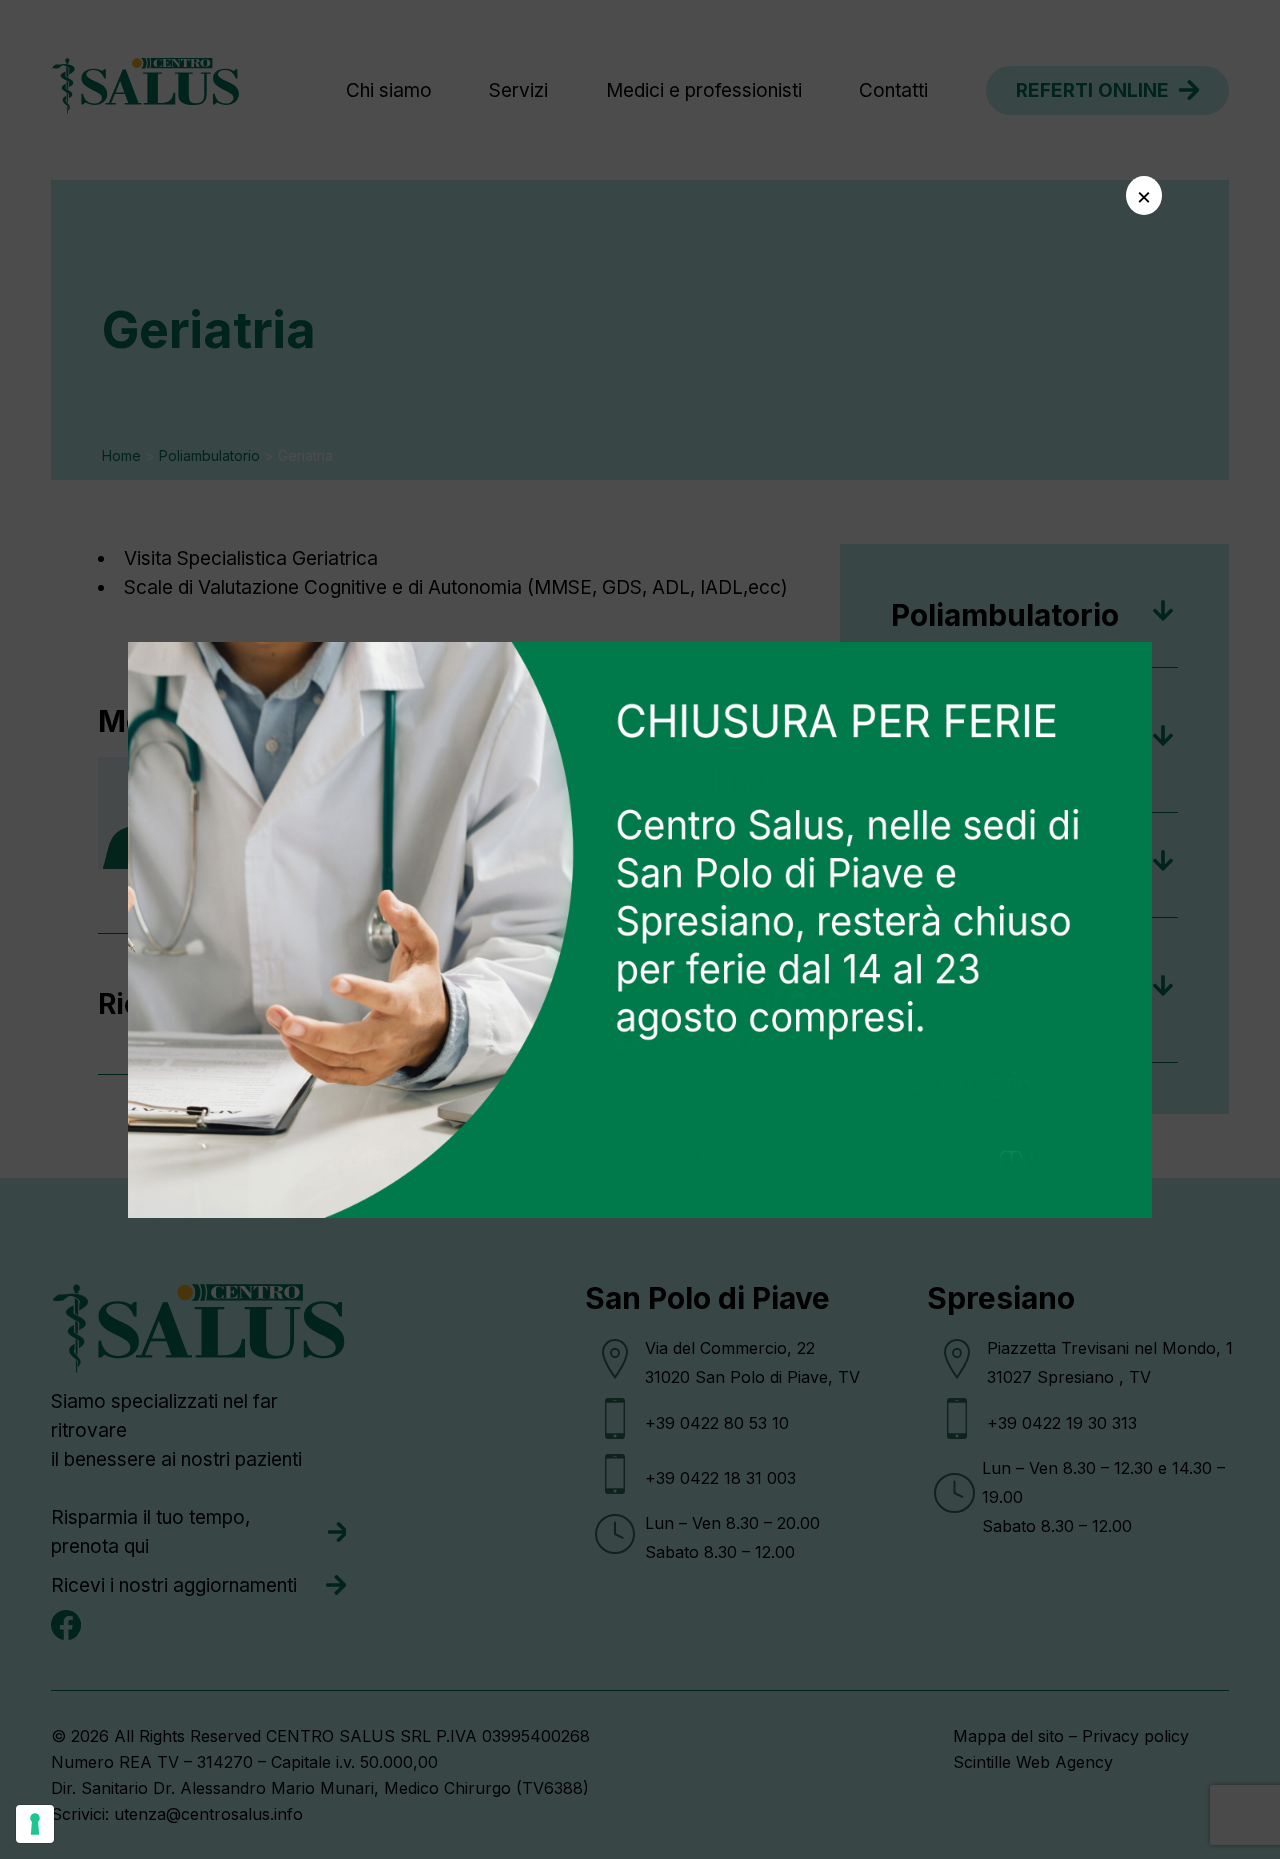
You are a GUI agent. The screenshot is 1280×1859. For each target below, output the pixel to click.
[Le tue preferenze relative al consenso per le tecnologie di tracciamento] (35, 1824)
